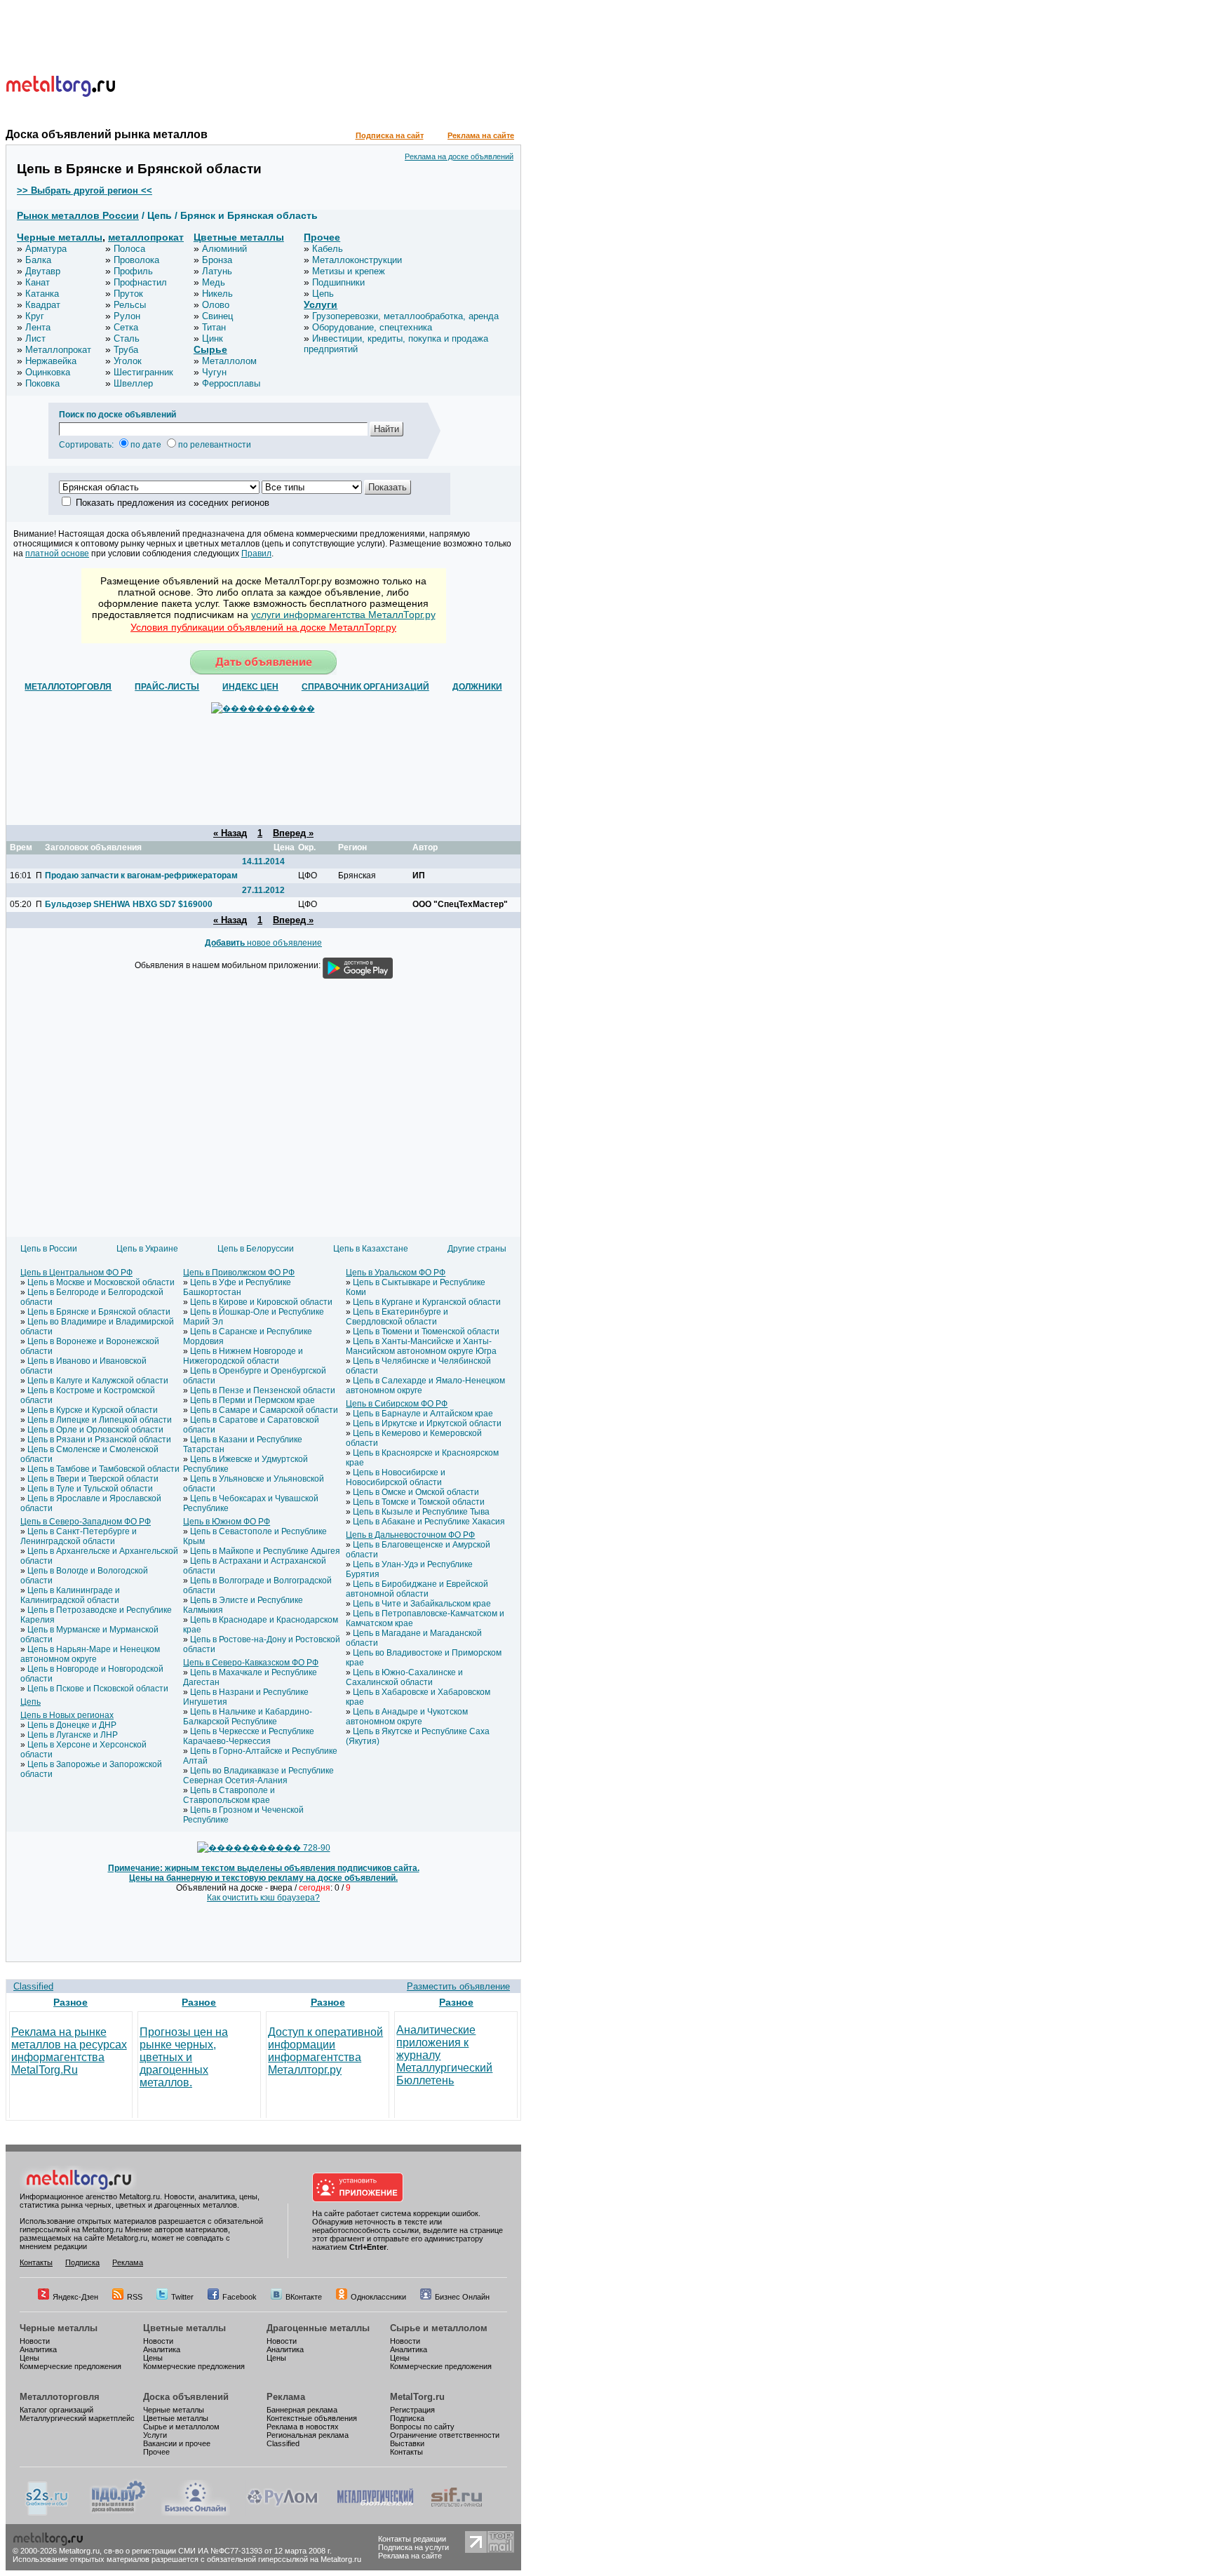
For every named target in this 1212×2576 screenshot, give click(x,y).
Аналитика (38, 2349)
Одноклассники (378, 2297)
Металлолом (229, 361)
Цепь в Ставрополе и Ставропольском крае (229, 1795)
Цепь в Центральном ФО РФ (76, 1273)
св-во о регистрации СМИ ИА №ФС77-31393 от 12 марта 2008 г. (218, 2551)
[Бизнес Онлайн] (196, 2513)
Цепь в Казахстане (371, 1249)
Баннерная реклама (302, 2410)
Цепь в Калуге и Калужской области (98, 1381)
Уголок (128, 361)
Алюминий (224, 249)
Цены (29, 2358)
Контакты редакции (412, 2539)
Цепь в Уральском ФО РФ (396, 1273)
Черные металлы (60, 237)
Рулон (127, 316)
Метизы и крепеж (349, 271)
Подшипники (338, 282)
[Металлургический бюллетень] (375, 2513)
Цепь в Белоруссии (256, 1249)
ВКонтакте (304, 2297)
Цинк (213, 338)
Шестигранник (143, 372)
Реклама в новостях (303, 2427)
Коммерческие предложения (70, 2366)
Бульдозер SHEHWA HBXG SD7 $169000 (129, 904)
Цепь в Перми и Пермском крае (252, 1400)
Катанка (42, 294)
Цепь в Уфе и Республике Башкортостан (237, 1287)
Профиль (133, 271)
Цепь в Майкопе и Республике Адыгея (265, 1551)
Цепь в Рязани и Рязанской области (99, 1440)
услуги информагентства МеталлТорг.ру (343, 615)
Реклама (128, 2262)
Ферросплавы (231, 383)
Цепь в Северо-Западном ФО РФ (86, 1522)
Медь (214, 282)
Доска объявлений (186, 2397)
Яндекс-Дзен (75, 2297)
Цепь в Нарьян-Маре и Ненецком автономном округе (90, 1654)
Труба (126, 350)
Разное (70, 2002)
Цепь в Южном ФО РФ (227, 1522)
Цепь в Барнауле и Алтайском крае (423, 1414)
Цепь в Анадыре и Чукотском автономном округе (407, 1717)
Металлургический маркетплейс (77, 2418)
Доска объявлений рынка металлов (107, 134)
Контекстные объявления (312, 2418)
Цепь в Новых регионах (67, 1715)
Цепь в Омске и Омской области (416, 1492)
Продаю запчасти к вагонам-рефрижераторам (141, 876)
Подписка (82, 2262)
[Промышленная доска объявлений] (119, 2513)
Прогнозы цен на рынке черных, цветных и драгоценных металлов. (184, 2057)
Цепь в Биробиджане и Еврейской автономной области (417, 1589)
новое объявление (263, 943)
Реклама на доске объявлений (459, 156)
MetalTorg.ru (417, 2397)
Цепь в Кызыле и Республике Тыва (421, 1512)
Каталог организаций (56, 2410)
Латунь (217, 271)
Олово (216, 305)
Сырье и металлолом (439, 2328)
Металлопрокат (58, 350)
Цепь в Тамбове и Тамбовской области (103, 1469)
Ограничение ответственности (445, 2435)
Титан (214, 327)
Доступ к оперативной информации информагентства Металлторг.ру (325, 2051)
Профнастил (140, 282)
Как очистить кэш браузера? (263, 1898)
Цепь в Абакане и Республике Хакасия (429, 1522)
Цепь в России (49, 1249)
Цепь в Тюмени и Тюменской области (426, 1331)
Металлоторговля (60, 2397)
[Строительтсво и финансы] (457, 2513)
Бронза (217, 260)
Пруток (128, 294)
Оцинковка (48, 372)
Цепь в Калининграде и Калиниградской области (70, 1595)
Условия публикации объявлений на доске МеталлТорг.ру (263, 627)
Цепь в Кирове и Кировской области (261, 1302)
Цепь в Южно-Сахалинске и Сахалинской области (404, 1677)
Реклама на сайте (481, 135)
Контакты (36, 2262)
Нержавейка (51, 361)
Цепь (323, 294)
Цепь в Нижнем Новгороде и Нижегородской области (243, 1356)
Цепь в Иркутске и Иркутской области (427, 1423)
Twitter (182, 2297)
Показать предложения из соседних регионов (173, 503)
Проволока (136, 260)
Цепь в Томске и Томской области (419, 1502)
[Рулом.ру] (282, 2513)
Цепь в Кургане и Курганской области (427, 1302)
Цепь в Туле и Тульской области (90, 1489)
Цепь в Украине (147, 1249)
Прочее (322, 237)
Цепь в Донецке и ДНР (72, 1725)
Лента (38, 327)
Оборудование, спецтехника (372, 327)
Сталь (127, 338)
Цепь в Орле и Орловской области (95, 1430)
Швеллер (133, 383)
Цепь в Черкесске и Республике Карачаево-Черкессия (249, 1736)
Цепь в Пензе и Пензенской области (263, 1390)
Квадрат (43, 305)
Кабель (328, 249)
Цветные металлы (239, 237)
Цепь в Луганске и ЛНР (73, 1735)
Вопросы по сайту (422, 2427)
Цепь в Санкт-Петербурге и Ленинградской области (79, 1536)
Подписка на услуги (413, 2547)
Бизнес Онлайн (462, 2297)
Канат (38, 282)
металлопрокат (146, 237)
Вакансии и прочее (177, 2443)
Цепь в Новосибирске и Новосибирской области (396, 1477)
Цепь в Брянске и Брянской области (99, 1312)
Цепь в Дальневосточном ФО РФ (410, 1535)
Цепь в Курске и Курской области (93, 1410)
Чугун (214, 372)
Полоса (129, 249)
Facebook (240, 2297)
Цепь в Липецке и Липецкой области (100, 1420)
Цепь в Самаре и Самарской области (264, 1410)
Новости (35, 2341)
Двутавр (43, 271)
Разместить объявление (458, 1986)
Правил (256, 554)
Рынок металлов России (78, 215)
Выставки (407, 2443)
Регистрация (412, 2410)
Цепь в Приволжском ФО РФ (239, 1273)
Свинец (217, 316)
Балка (38, 260)
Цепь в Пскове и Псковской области (98, 1689)
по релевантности (215, 445)
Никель (217, 294)
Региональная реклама (308, 2435)
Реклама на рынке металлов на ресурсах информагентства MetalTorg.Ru (69, 2051)
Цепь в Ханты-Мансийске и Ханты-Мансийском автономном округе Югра (421, 1346)
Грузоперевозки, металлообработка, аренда (405, 316)
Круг (35, 316)
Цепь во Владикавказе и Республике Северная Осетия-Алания (258, 1776)
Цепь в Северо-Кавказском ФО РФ (251, 1663)
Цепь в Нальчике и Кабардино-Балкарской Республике (248, 1717)
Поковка (42, 383)
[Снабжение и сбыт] (48, 2513)
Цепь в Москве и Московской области (101, 1282)
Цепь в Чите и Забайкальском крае (422, 1604)
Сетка (126, 327)
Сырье (210, 349)
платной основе (57, 554)
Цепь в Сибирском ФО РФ (397, 1404)
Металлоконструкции (357, 260)
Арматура (46, 249)
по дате (146, 445)
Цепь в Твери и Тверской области (93, 1479)
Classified (33, 1986)
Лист (35, 338)
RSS (135, 2297)
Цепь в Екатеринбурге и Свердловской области (397, 1317)
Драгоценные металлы (318, 2328)
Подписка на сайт (390, 135)
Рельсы (130, 305)
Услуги (321, 304)
